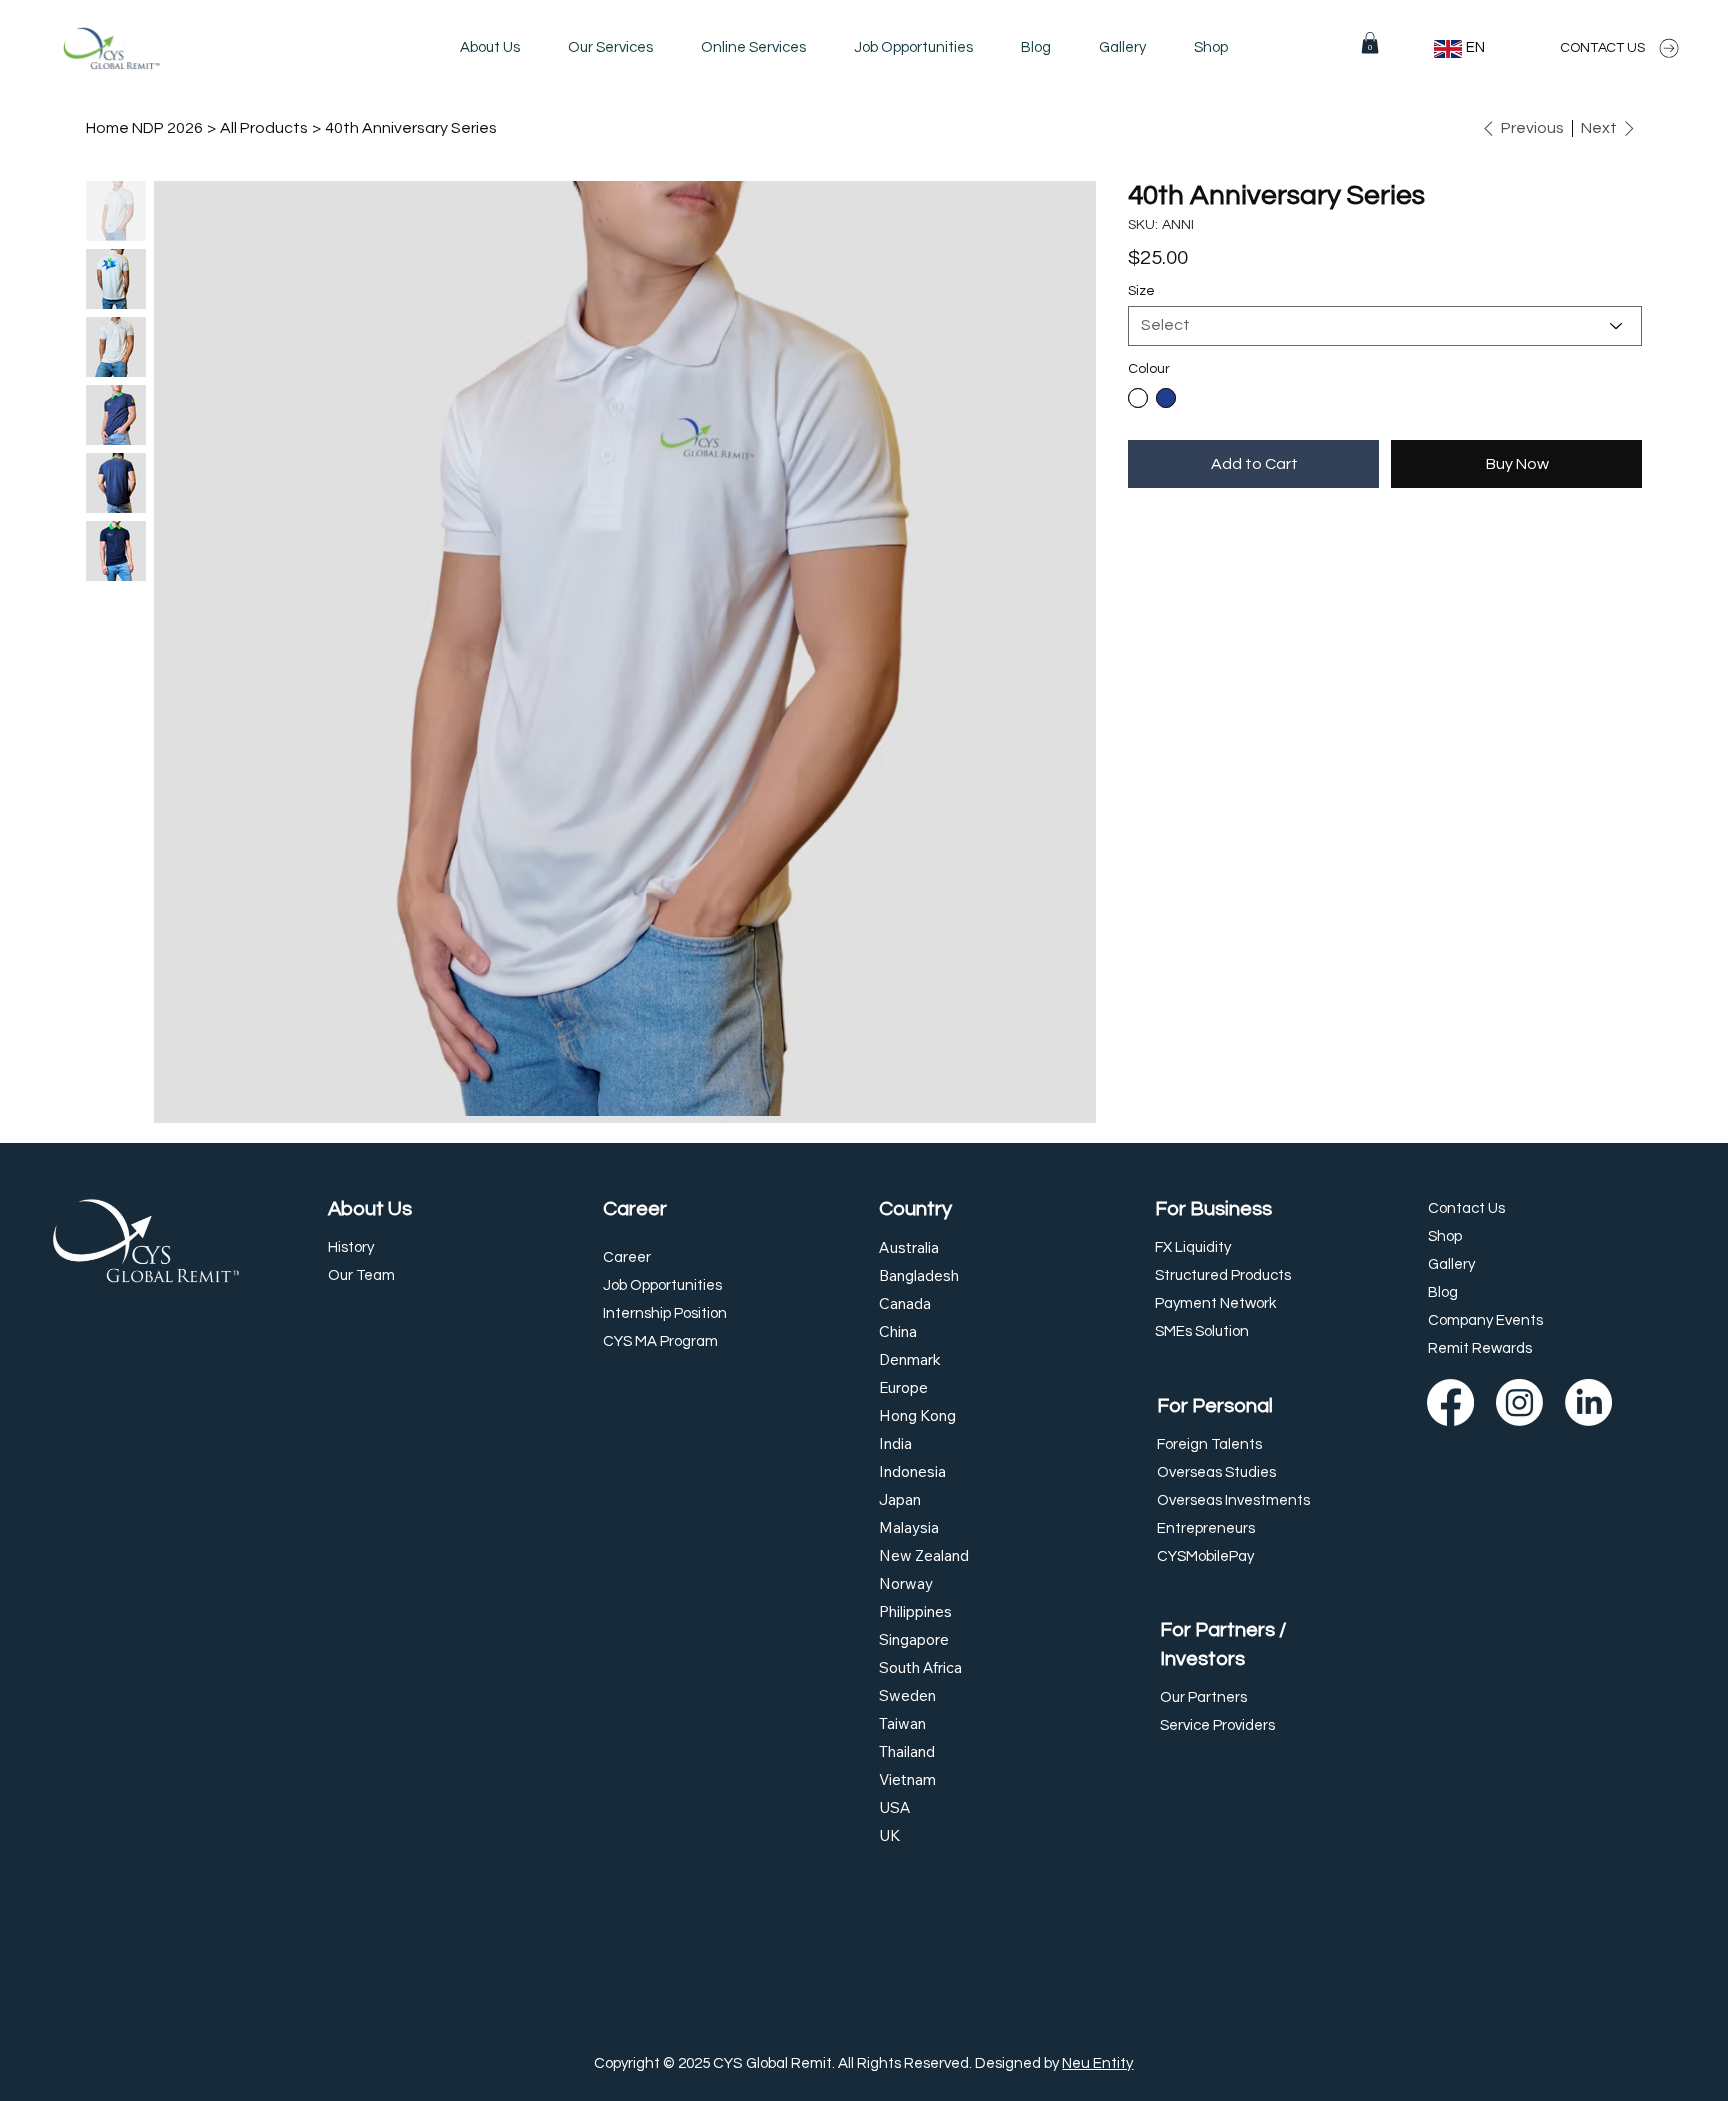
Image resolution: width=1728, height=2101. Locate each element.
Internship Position (665, 1313)
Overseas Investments (1233, 1500)
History (351, 1247)
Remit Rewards (1480, 1348)
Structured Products (1223, 1275)
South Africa (920, 1667)
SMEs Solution (1202, 1331)
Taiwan (902, 1723)
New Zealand (924, 1555)
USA (895, 1807)
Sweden (907, 1695)
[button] (610, 47)
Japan (900, 1499)
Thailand (907, 1751)
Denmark (910, 1359)
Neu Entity (1097, 2063)
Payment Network (1215, 1303)
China (898, 1331)
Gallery (1451, 1264)
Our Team (361, 1275)
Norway (906, 1583)
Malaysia (909, 1527)
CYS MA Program (660, 1341)
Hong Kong (917, 1415)
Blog (1443, 1292)
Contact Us (1466, 1208)
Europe (903, 1387)
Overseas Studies (1216, 1472)
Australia (909, 1247)
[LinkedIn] (1588, 1402)
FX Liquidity (1193, 1247)
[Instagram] (1519, 1402)
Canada (905, 1303)
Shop (1445, 1236)
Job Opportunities (662, 1285)
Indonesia (912, 1471)
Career (635, 1208)
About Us (370, 1208)
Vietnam (907, 1779)
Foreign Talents (1209, 1444)
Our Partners (1203, 1697)
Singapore (914, 1639)
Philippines (915, 1611)
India (895, 1443)
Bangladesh (919, 1275)
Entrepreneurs (1206, 1528)
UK (890, 1835)
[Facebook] (1450, 1402)
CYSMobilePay (1205, 1556)
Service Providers (1217, 1725)
